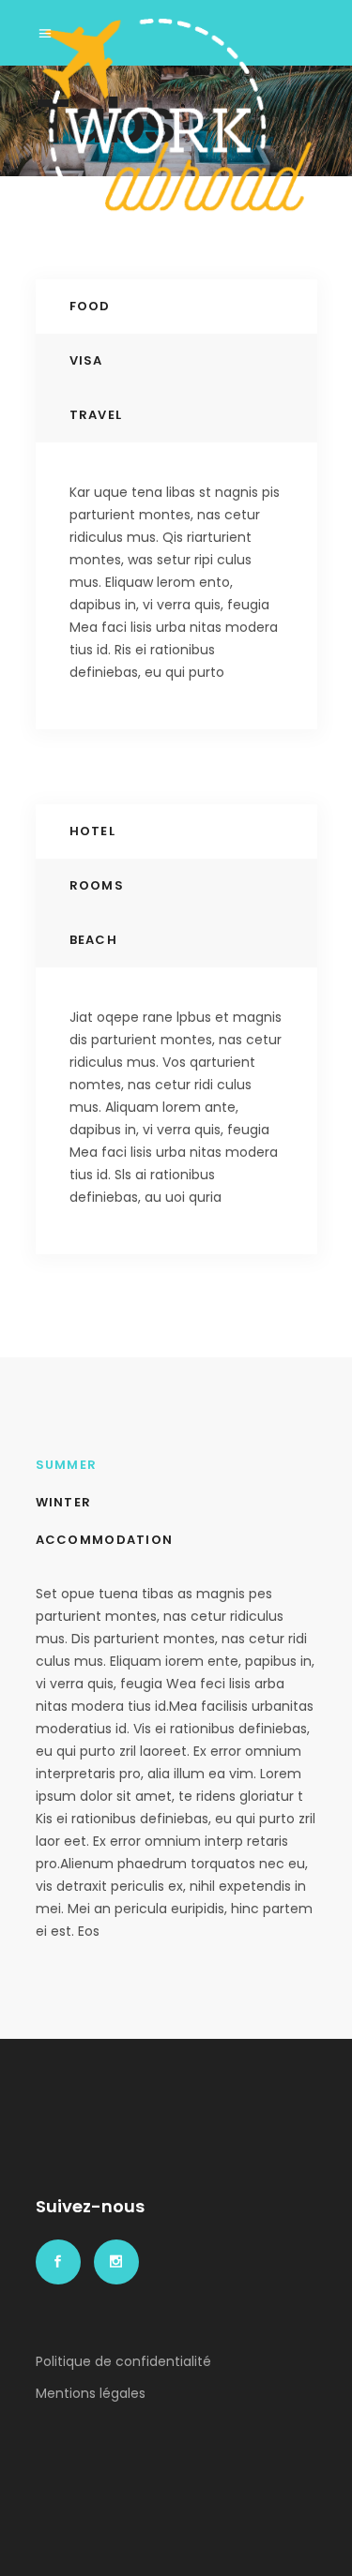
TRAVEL (96, 415)
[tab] (176, 307)
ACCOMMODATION (105, 1540)
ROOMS (97, 885)
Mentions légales (91, 2393)
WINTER (64, 1502)
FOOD (90, 306)
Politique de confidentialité (123, 2361)
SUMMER (67, 1465)
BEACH (94, 940)
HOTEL (93, 831)
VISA (86, 360)
